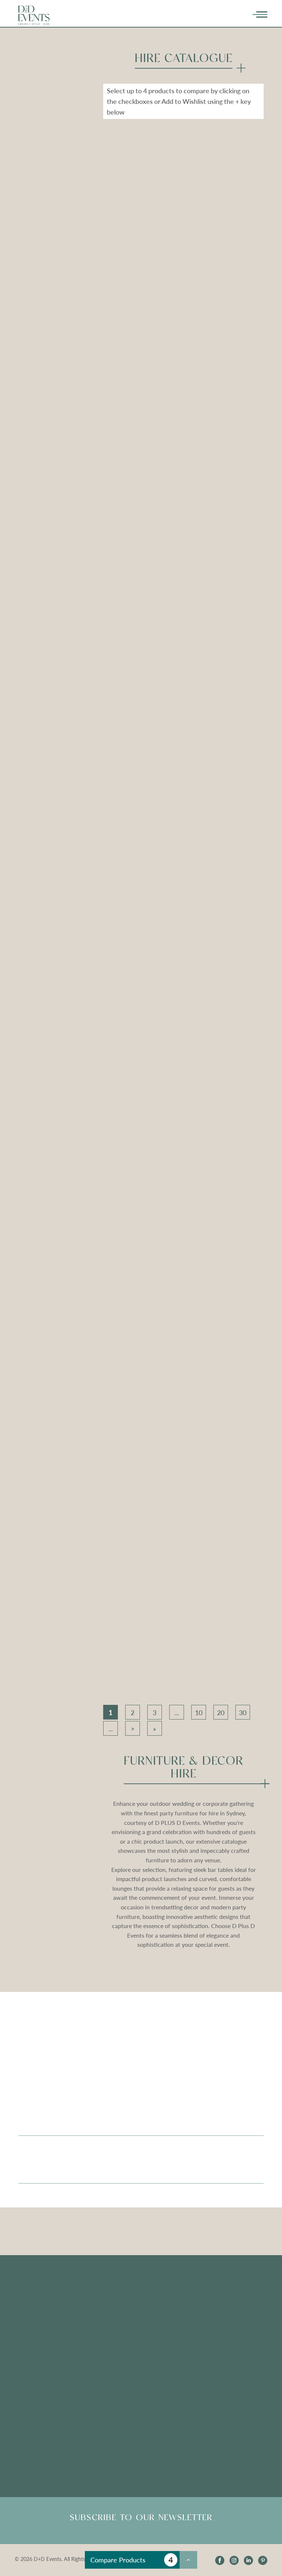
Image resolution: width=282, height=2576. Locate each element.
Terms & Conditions (217, 2335)
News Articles (123, 2357)
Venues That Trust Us (46, 2321)
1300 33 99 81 (210, 2418)
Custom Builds (38, 2308)
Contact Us (206, 2361)
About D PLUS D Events (223, 2295)
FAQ (111, 2308)
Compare (129, 246)
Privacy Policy (210, 2348)
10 (199, 1713)
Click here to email (42, 2418)
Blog (111, 2343)
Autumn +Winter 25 (218, 2321)
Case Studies (35, 2348)
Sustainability (36, 2335)
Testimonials (121, 2295)
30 (243, 1713)
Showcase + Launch (217, 2308)
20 (221, 1713)
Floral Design (35, 2295)
